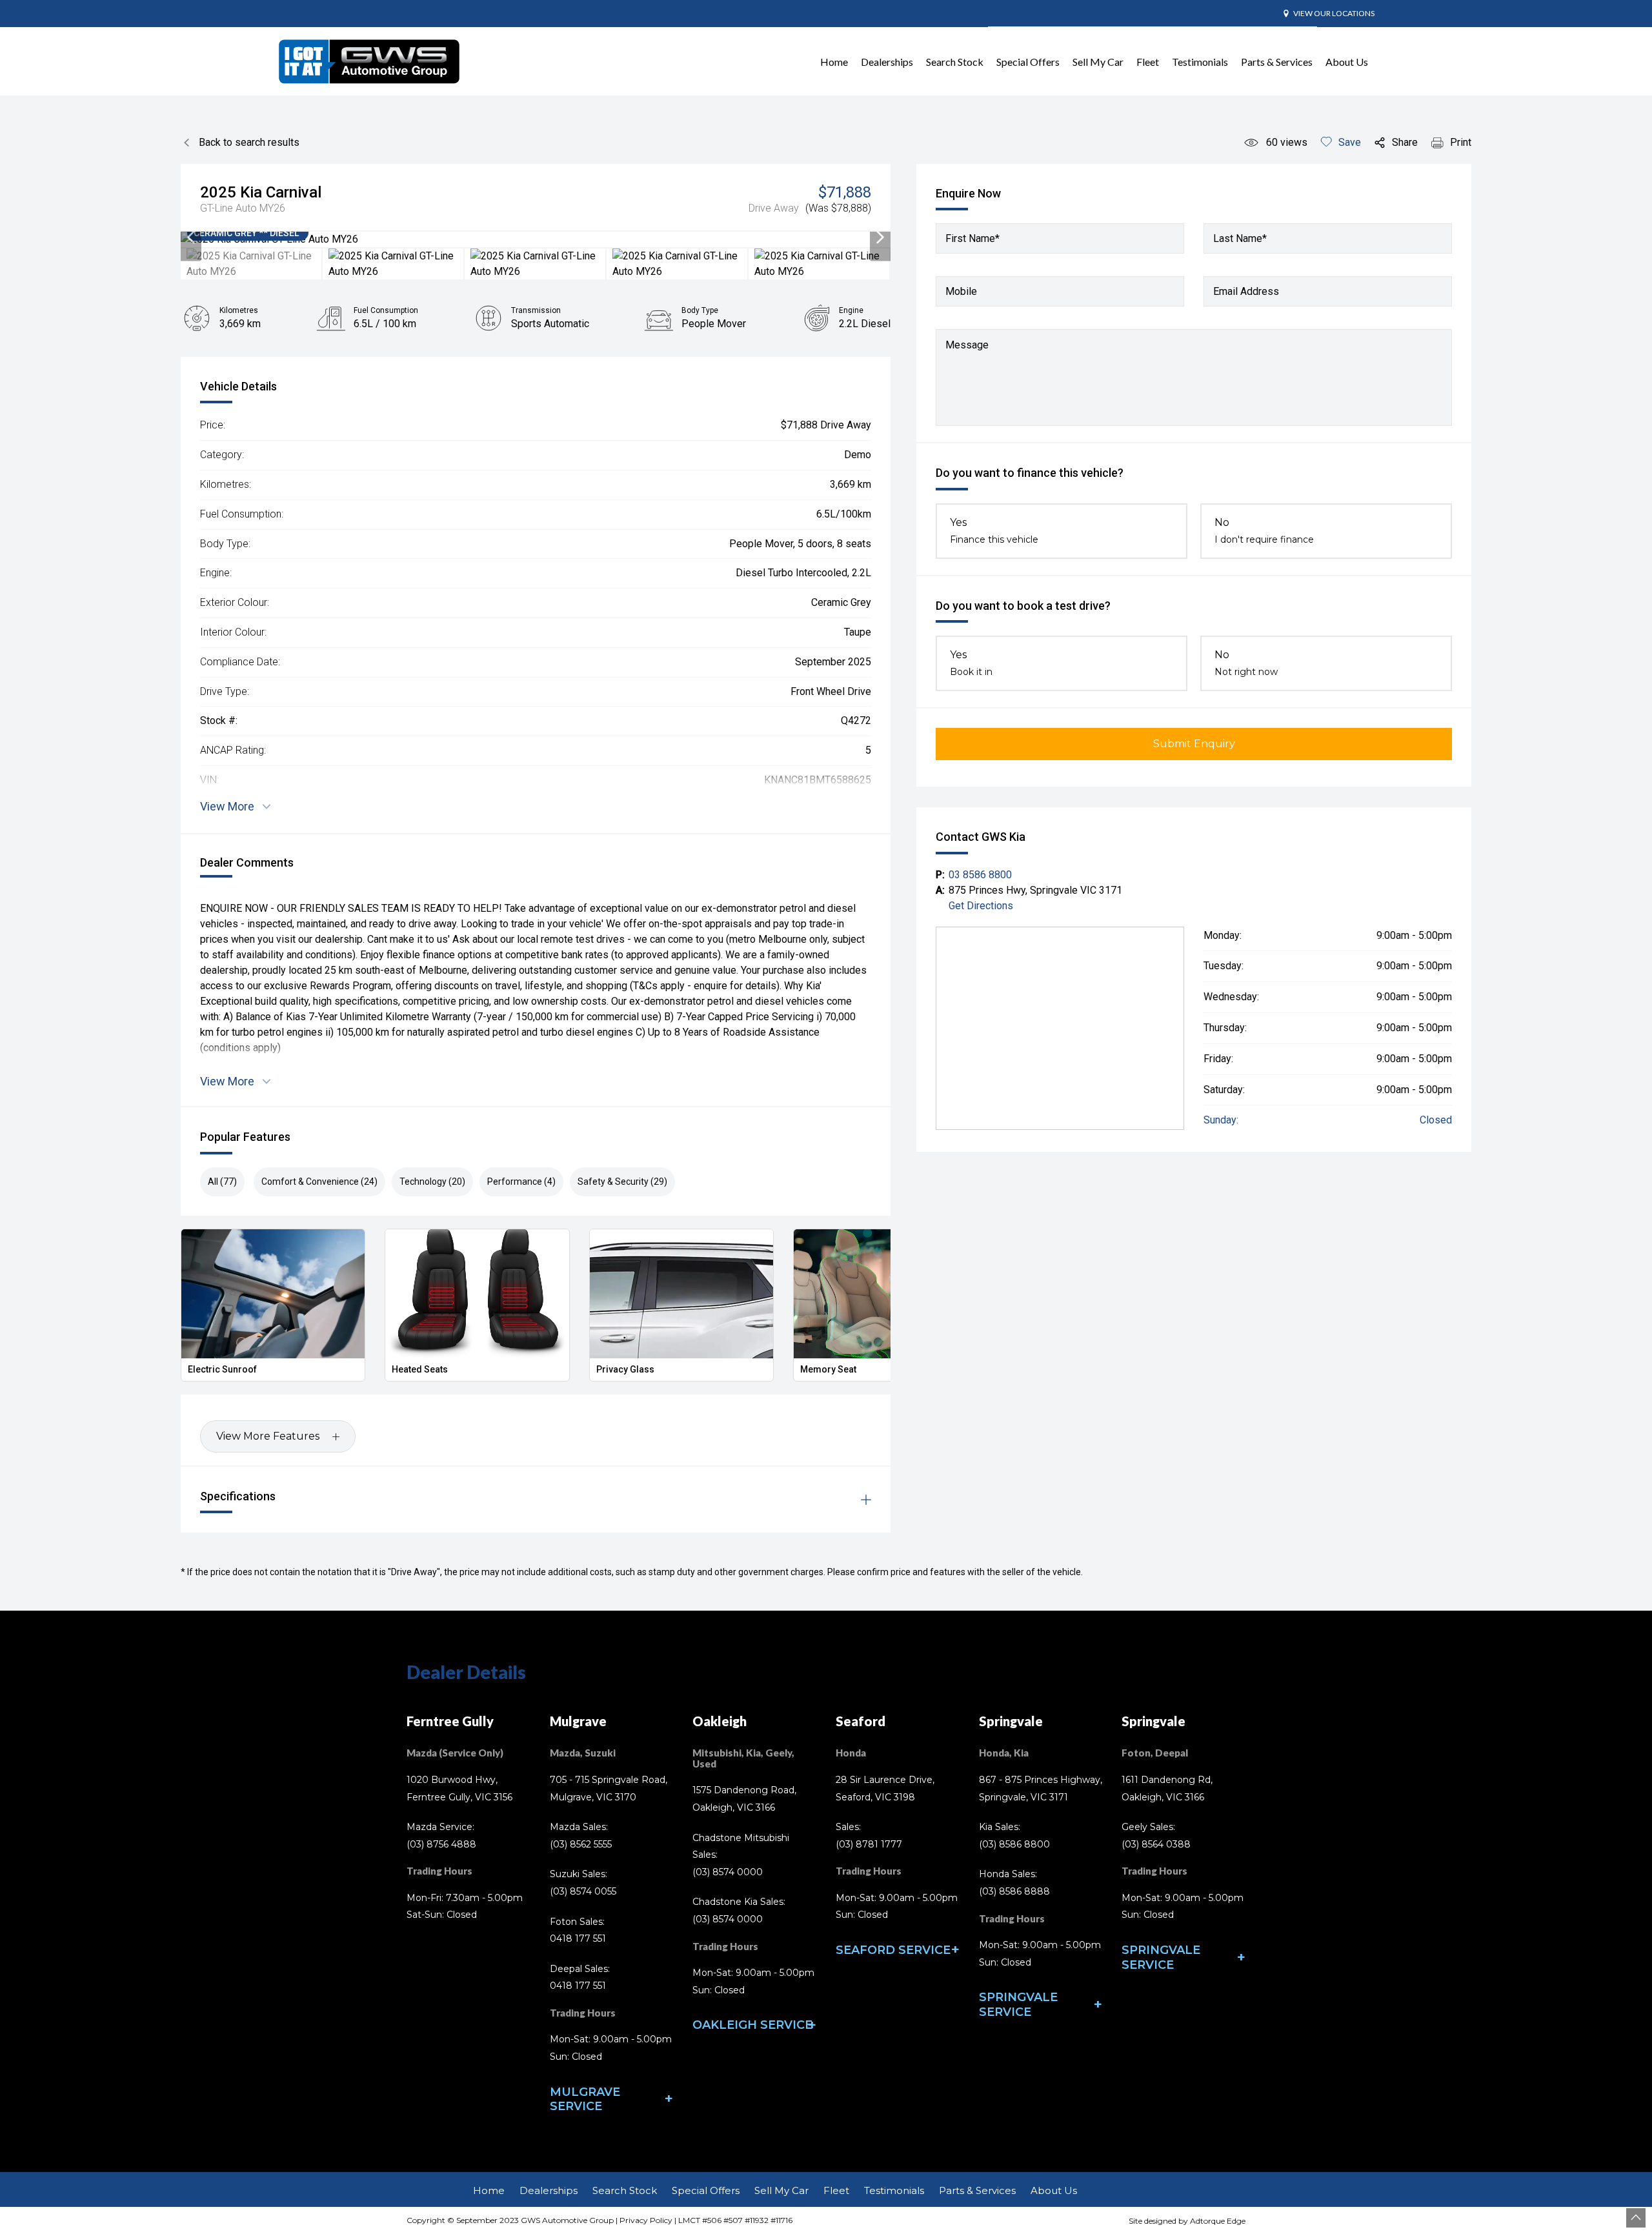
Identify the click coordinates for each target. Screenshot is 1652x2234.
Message (967, 345)
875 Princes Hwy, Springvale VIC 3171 (1035, 890)
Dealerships (887, 62)
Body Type (700, 310)
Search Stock (955, 62)
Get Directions (981, 906)
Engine (851, 310)
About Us (1347, 62)
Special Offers (1028, 62)
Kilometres (239, 310)
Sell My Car (1098, 62)
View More (227, 806)
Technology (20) (432, 1182)
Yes (994, 531)
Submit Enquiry (1194, 744)
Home (834, 62)
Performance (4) (521, 1182)
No (1264, 531)
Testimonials (1200, 62)
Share (1405, 142)
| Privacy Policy (643, 2220)
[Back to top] (1636, 2218)
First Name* (972, 238)
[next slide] (880, 239)
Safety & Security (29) (622, 1182)
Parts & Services (1277, 62)
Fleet (1148, 62)
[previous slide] (191, 239)
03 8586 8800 (980, 875)
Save (1350, 142)
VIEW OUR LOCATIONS (1334, 13)
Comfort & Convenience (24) (319, 1182)
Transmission (536, 310)
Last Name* (1240, 238)
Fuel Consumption (386, 310)
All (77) (222, 1182)
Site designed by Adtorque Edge (1187, 2221)
